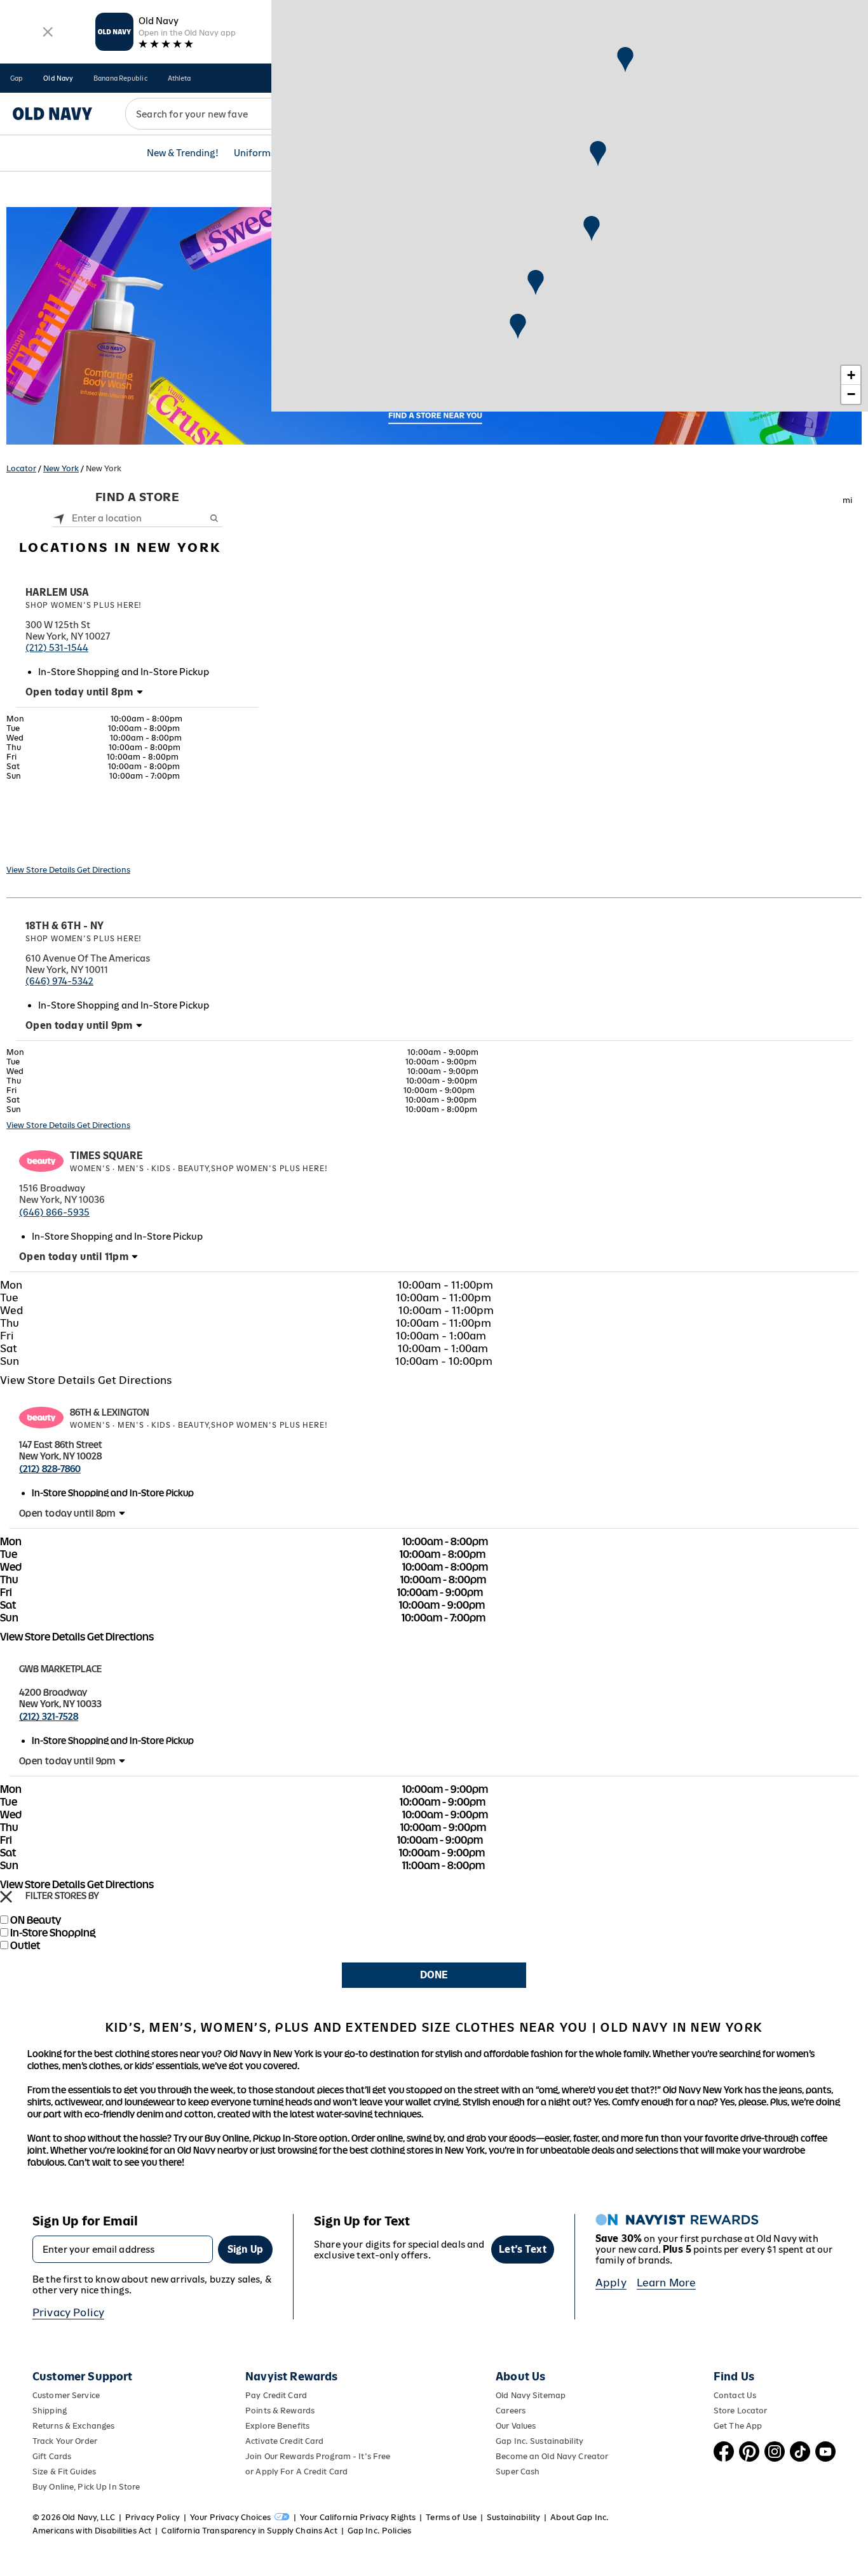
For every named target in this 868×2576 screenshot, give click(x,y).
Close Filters (6, 1897)
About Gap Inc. (580, 2517)
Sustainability (513, 2517)
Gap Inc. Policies (379, 2531)
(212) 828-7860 (50, 1469)
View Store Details (42, 870)
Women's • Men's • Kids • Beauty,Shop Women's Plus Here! (199, 1169)
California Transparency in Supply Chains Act (249, 2531)
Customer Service (66, 2395)
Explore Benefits (277, 2426)
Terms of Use (451, 2517)
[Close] (47, 32)
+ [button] (851, 375)
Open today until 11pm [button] (74, 1257)
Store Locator (741, 2411)
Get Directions (104, 870)
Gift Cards (52, 2456)
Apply (611, 2283)
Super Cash (518, 2472)
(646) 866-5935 (54, 1212)
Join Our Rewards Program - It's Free (318, 2456)
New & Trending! (183, 153)
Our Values (516, 2426)
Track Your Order (65, 2441)
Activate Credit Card (284, 2441)
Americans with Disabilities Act (92, 2531)
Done (434, 1975)
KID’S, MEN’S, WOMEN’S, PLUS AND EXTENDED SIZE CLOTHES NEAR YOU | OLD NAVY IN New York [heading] (434, 2027)
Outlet (25, 1945)
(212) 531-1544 (57, 647)
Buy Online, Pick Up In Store (86, 2487)
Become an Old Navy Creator (552, 2456)
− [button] (851, 394)
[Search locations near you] (59, 518)
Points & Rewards (280, 2411)
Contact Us (735, 2395)
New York (61, 468)
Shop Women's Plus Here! (84, 605)
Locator (21, 468)
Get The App (738, 2426)
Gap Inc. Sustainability (539, 2441)
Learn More (667, 2283)
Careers (511, 2411)
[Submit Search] (214, 518)
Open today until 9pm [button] (79, 1025)
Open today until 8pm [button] (79, 692)
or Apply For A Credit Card (296, 2472)
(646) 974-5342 (59, 981)
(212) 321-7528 (49, 1716)
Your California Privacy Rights (358, 2517)
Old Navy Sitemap (531, 2395)
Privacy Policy (68, 2312)
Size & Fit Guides (64, 2472)
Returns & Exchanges (73, 2426)
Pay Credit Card (276, 2395)
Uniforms (254, 153)
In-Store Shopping (53, 1933)
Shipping (50, 2411)
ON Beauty (36, 1920)
